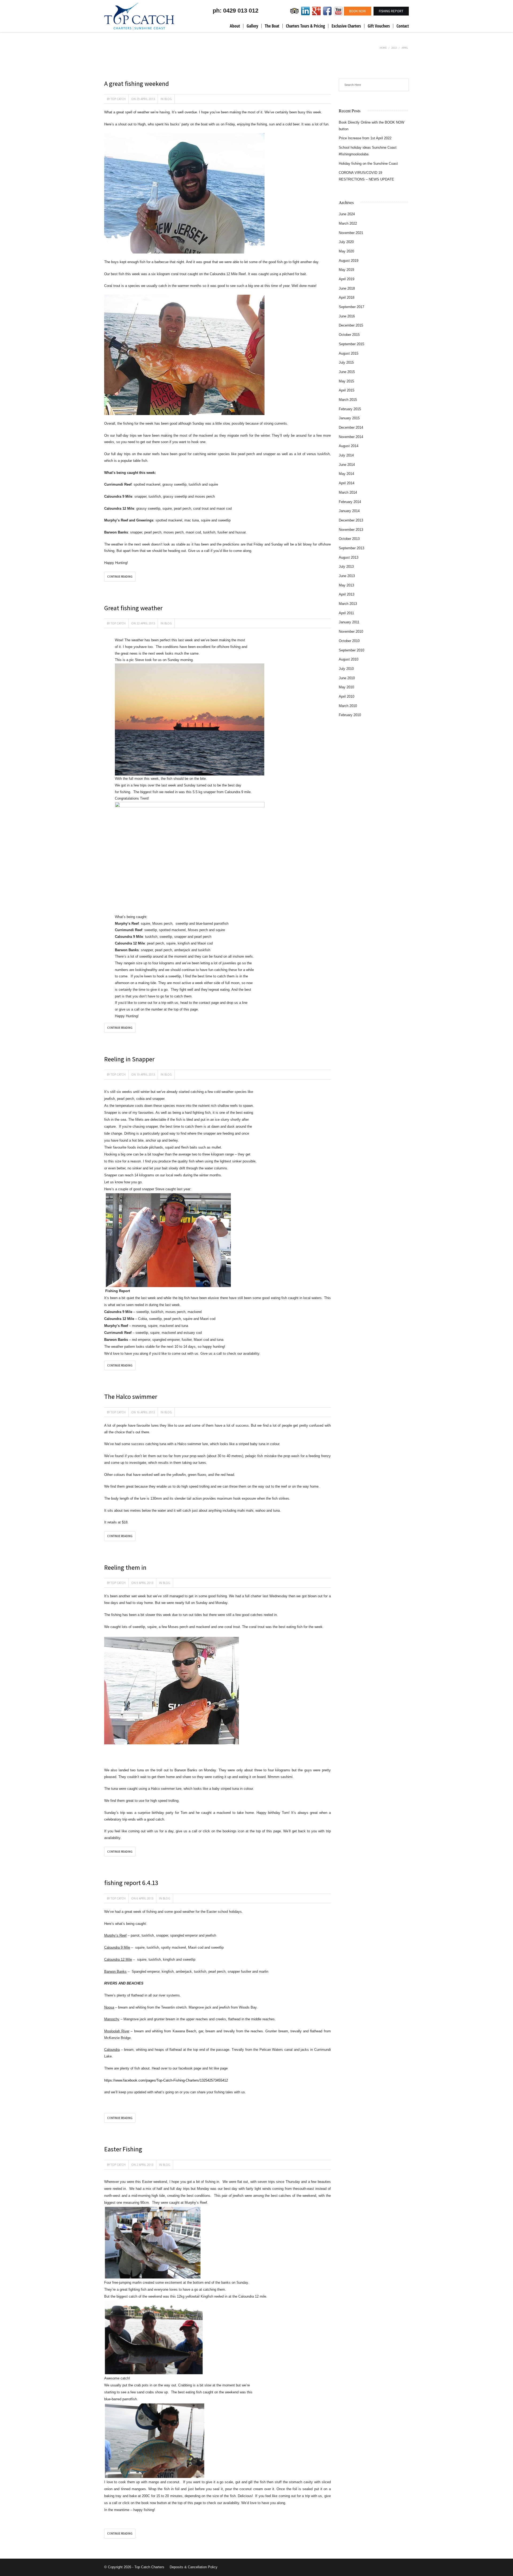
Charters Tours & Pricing (305, 26)
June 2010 (347, 678)
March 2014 (348, 492)
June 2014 (347, 465)
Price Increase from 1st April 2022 (365, 138)
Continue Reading (120, 577)
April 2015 (347, 390)
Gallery (252, 26)
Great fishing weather (133, 608)
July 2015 (346, 362)
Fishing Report (391, 11)
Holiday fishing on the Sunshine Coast (368, 164)
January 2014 (349, 511)
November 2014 (351, 437)
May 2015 (346, 381)
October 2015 (349, 335)
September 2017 (351, 307)
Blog (168, 99)
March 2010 (348, 706)
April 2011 (346, 613)
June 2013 (347, 576)
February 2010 (350, 715)
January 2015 (349, 418)
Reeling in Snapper (129, 1059)
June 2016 (347, 316)
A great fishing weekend (137, 84)
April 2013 (347, 594)
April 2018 (347, 297)
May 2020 (346, 251)
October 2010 (349, 641)
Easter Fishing (123, 2149)
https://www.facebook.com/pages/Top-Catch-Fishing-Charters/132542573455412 (166, 2080)
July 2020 (346, 242)
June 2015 (347, 372)
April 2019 (347, 279)
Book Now (357, 11)
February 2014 (350, 502)
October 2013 (349, 539)
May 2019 (346, 270)
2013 (394, 48)
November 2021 (351, 233)
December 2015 (351, 325)
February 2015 (350, 409)
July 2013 (346, 567)
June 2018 (347, 288)
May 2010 (346, 687)
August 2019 (349, 261)
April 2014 (347, 483)
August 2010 (349, 659)
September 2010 (351, 650)
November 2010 (351, 631)
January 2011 (349, 622)
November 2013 (351, 530)
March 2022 (348, 223)
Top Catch (118, 99)
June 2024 (347, 214)
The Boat (272, 26)
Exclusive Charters (346, 26)
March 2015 (348, 400)
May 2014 (346, 474)
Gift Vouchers (379, 26)
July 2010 (346, 669)
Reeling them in (125, 1567)
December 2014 (351, 427)
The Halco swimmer (131, 1397)
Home (383, 48)
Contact (403, 26)
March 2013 (348, 604)
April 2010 (347, 696)
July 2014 (346, 455)
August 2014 (349, 446)
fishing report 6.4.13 (131, 1883)
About (235, 26)
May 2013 (346, 585)
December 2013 (351, 520)
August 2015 (349, 353)
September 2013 (351, 548)
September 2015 (351, 344)
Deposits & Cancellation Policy (194, 2567)
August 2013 (349, 557)
